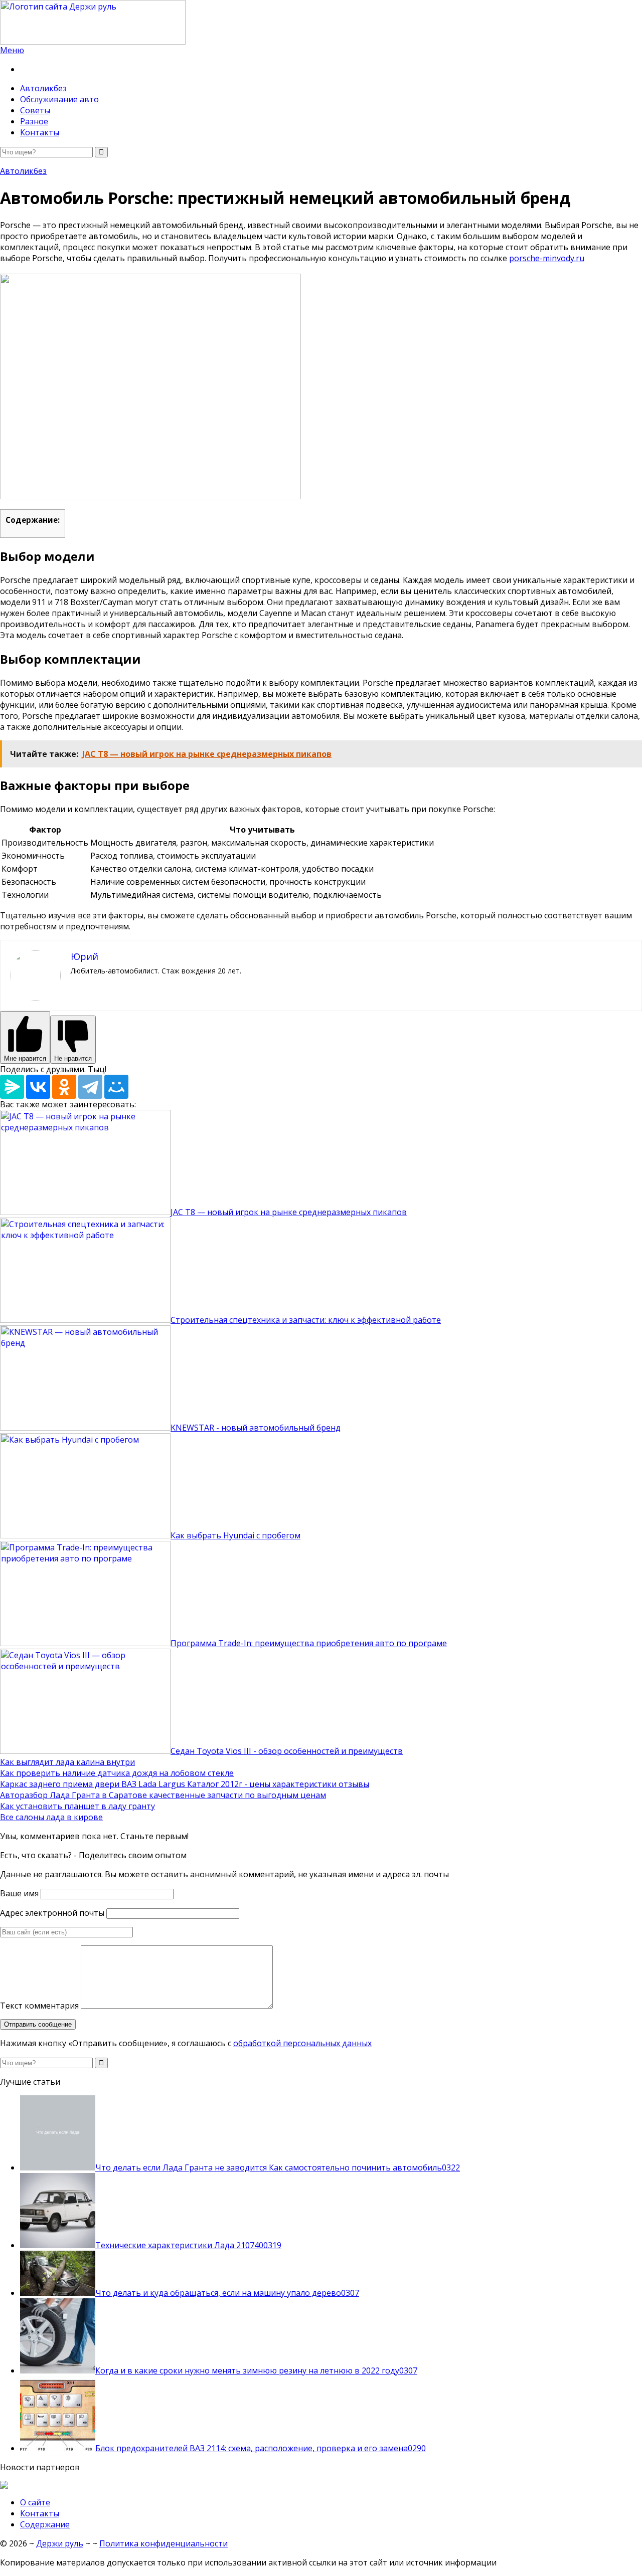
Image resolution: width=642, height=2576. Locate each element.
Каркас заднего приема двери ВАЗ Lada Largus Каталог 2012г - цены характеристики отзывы (185, 1784)
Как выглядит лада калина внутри (67, 1762)
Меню (12, 50)
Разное (34, 121)
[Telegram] (90, 1087)
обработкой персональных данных (302, 2043)
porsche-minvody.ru (547, 258)
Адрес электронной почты (52, 1913)
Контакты (40, 132)
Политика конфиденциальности (164, 2543)
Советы (35, 110)
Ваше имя (19, 1893)
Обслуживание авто (59, 99)
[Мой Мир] (116, 1087)
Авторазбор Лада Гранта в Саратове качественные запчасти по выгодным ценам (163, 1795)
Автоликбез (43, 88)
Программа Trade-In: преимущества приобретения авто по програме (309, 1643)
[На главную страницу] (321, 22)
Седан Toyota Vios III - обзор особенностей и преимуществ (287, 1751)
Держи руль (60, 2543)
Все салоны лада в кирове (51, 1817)
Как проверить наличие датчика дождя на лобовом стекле (117, 1773)
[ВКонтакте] (38, 1087)
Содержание (45, 2524)
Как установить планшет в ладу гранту (77, 1806)
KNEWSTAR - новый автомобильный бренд (256, 1428)
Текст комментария (39, 2006)
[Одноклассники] (64, 1087)
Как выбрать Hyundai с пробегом (235, 1535)
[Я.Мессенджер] (12, 1087)
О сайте (35, 2502)
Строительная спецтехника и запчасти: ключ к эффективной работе (306, 1320)
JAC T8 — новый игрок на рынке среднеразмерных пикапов (289, 1212)
